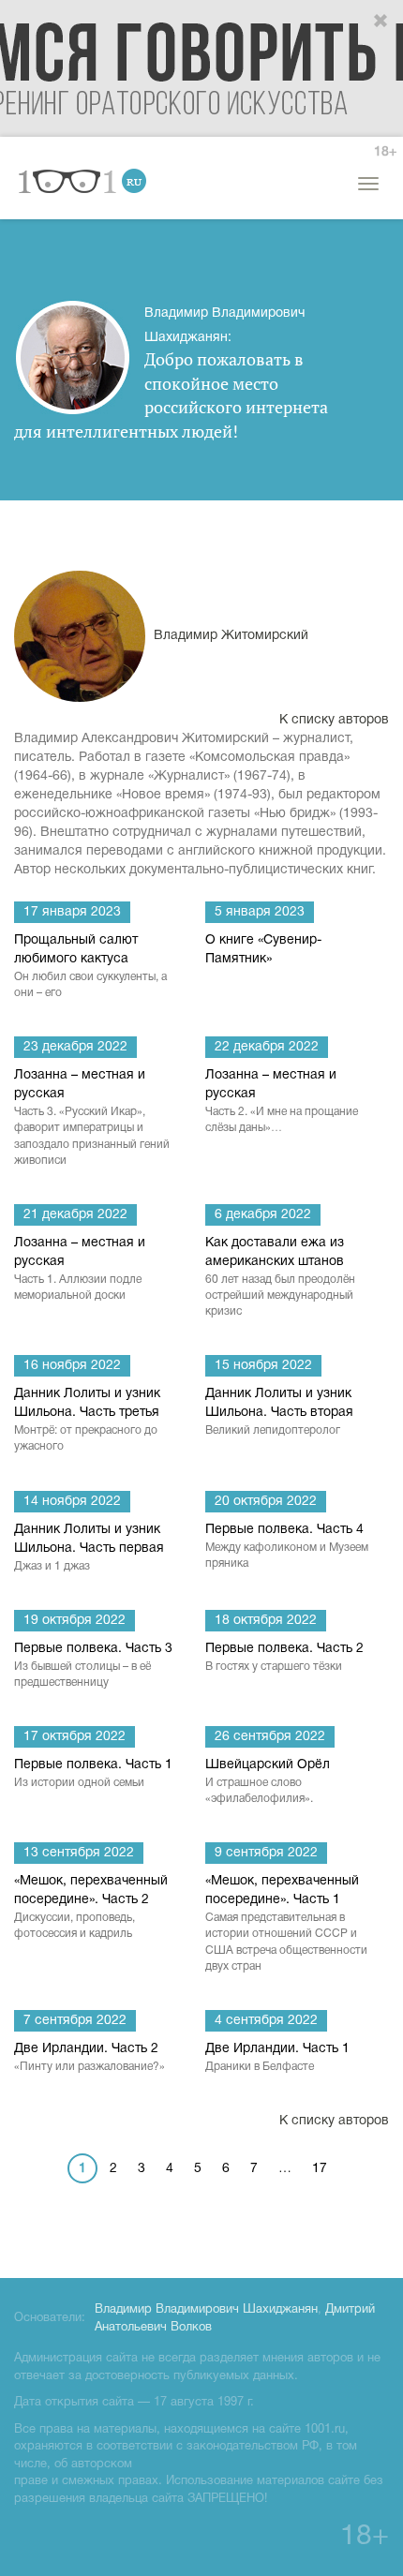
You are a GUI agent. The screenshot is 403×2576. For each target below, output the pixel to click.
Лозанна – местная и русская (92, 1117)
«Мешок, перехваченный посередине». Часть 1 (286, 1923)
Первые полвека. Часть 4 (287, 1546)
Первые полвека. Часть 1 (93, 1773)
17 (320, 2169)
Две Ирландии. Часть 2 (90, 2057)
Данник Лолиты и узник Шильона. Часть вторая (279, 1412)
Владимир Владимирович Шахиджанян (206, 2310)
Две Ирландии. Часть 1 (277, 2057)
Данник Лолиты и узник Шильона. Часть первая (89, 1548)
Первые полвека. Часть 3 (93, 1665)
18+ (385, 152)
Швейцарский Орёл (268, 1781)
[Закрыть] (381, 22)
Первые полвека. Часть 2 (284, 1657)
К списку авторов (334, 720)
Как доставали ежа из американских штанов (280, 1277)
